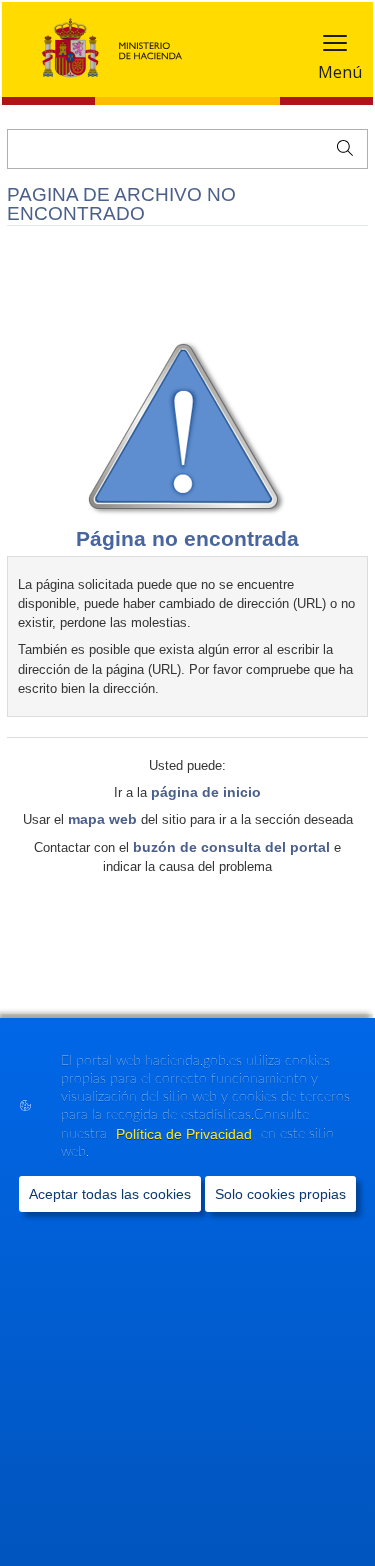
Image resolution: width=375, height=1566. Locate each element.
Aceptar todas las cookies (110, 1194)
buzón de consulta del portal (231, 847)
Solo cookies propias (280, 1194)
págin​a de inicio (206, 792)
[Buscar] (340, 146)
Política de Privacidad (186, 1134)
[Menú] (335, 47)
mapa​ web (102, 819)
